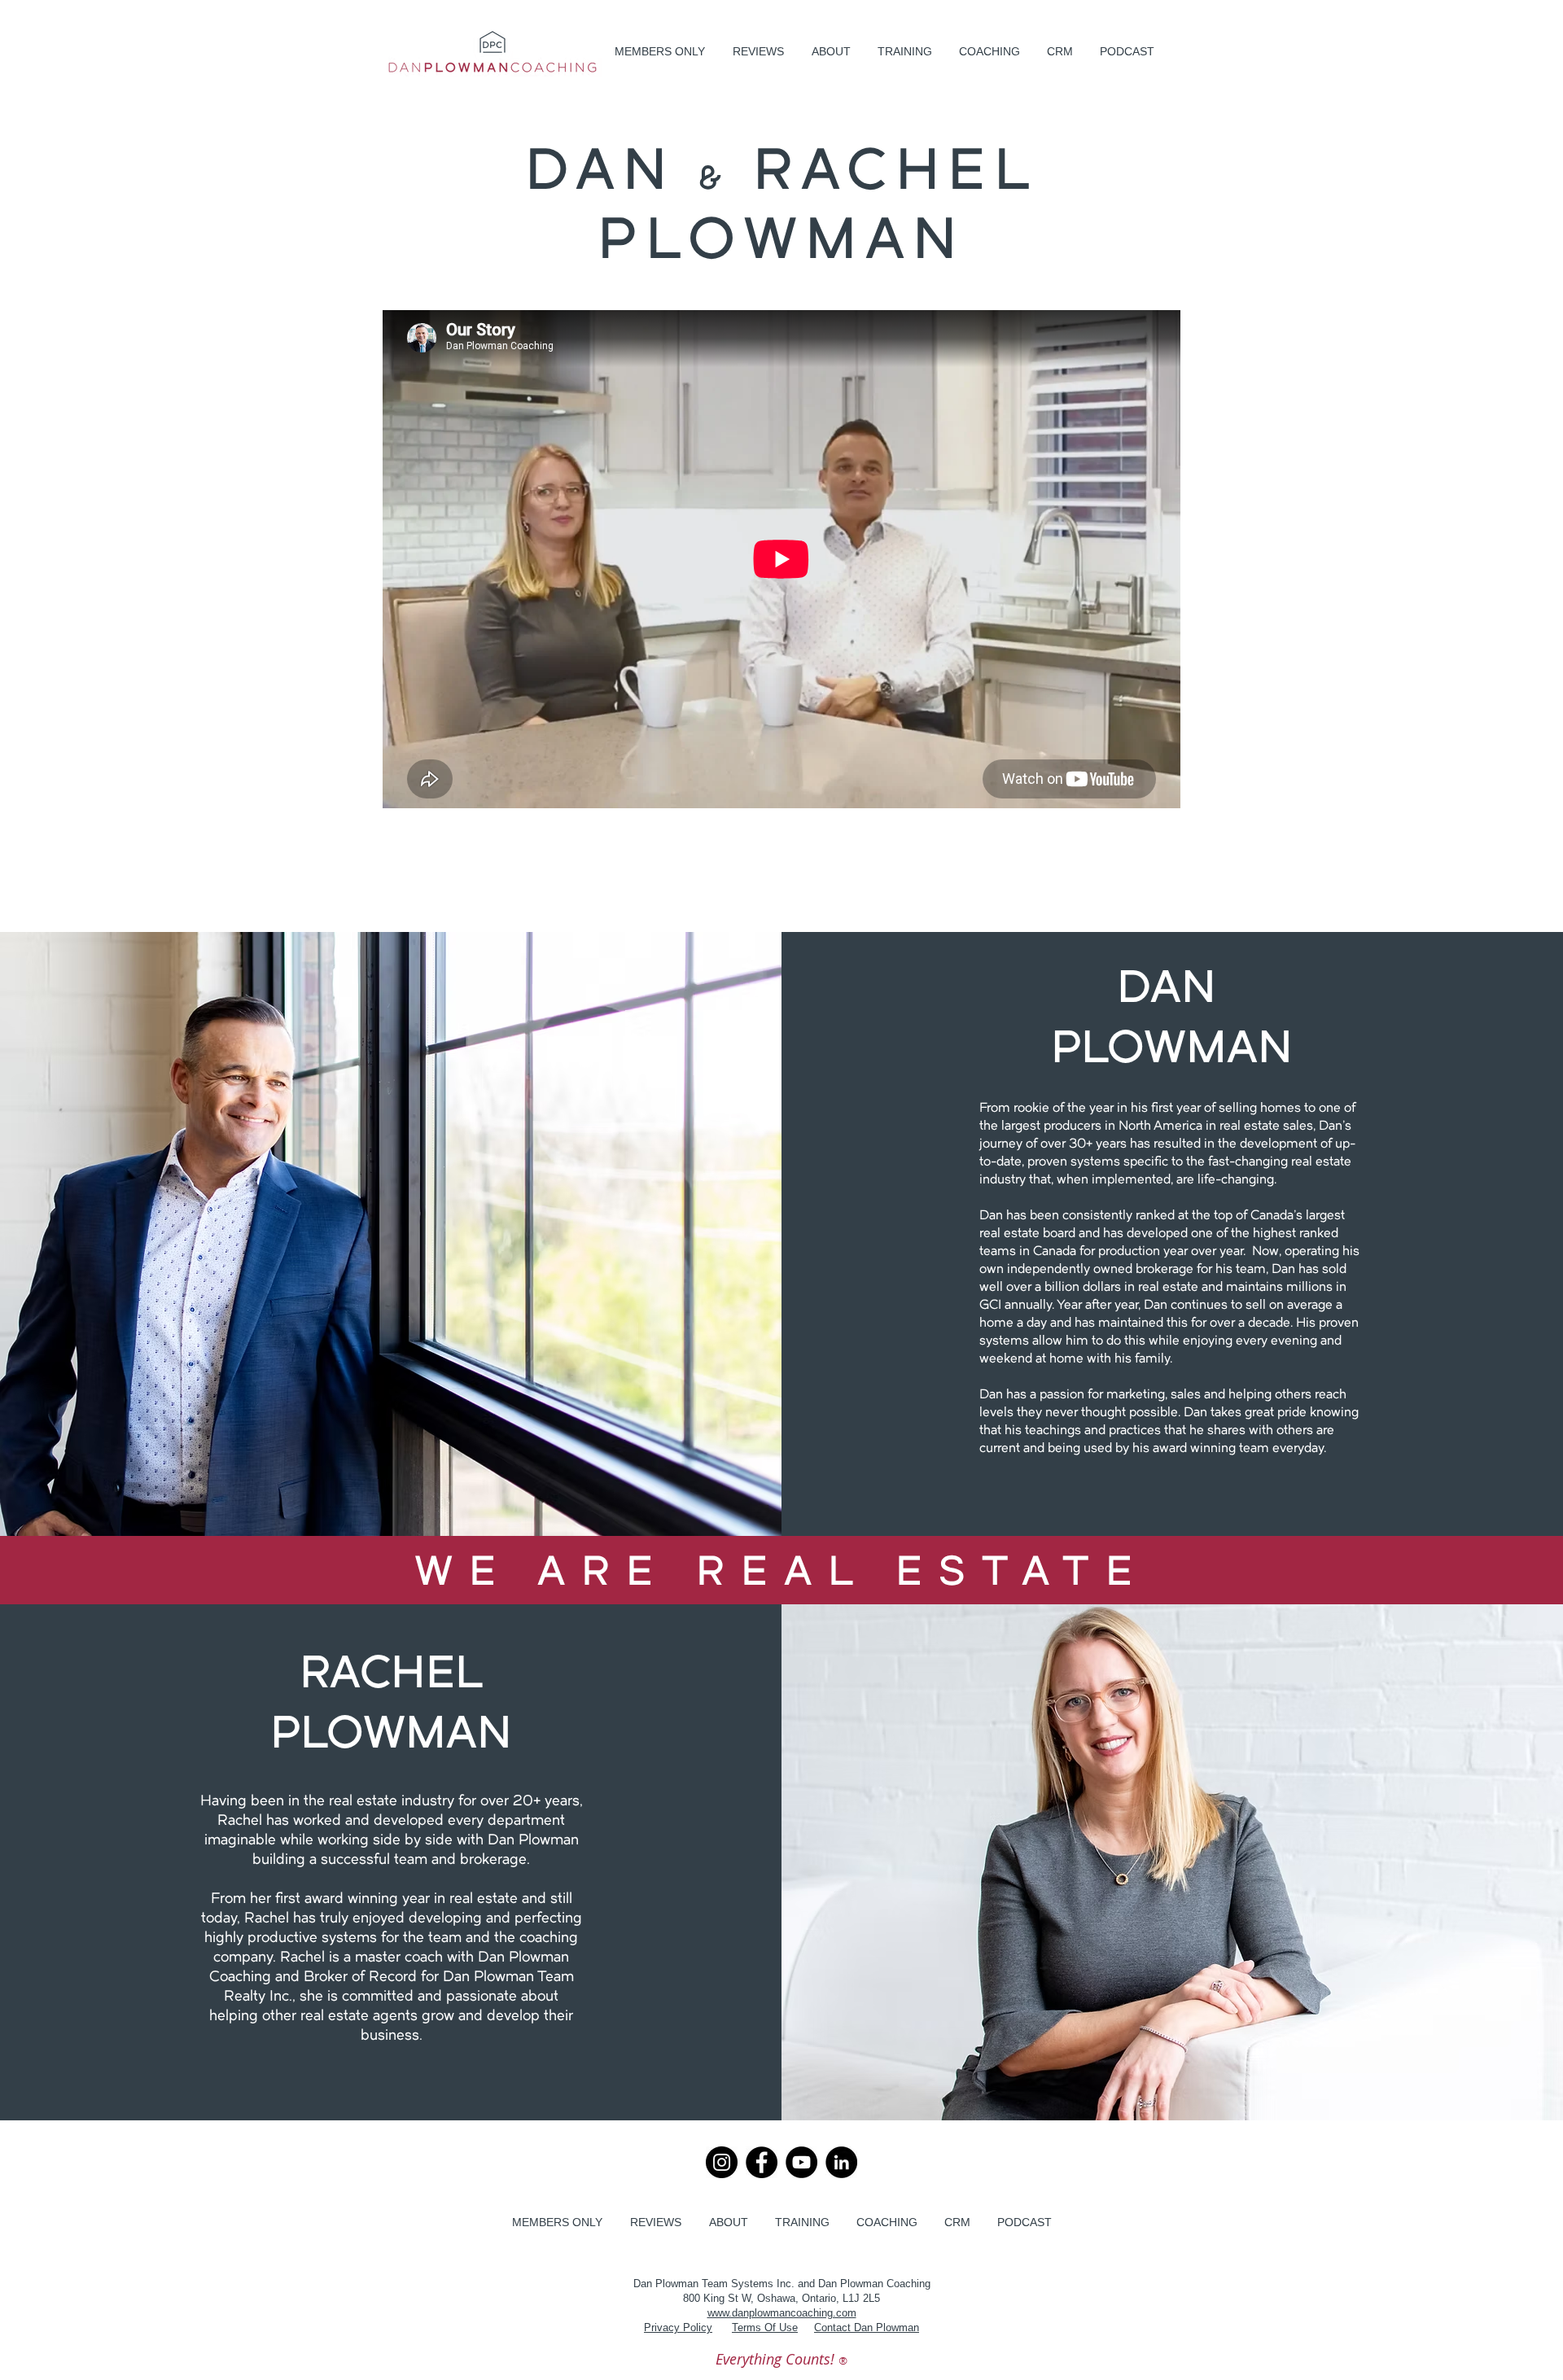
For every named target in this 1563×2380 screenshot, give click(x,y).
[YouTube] (801, 2162)
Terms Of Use (765, 2327)
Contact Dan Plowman (867, 2327)
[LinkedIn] (841, 2162)
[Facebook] (762, 2162)
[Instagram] (722, 2162)
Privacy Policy (678, 2327)
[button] (831, 51)
